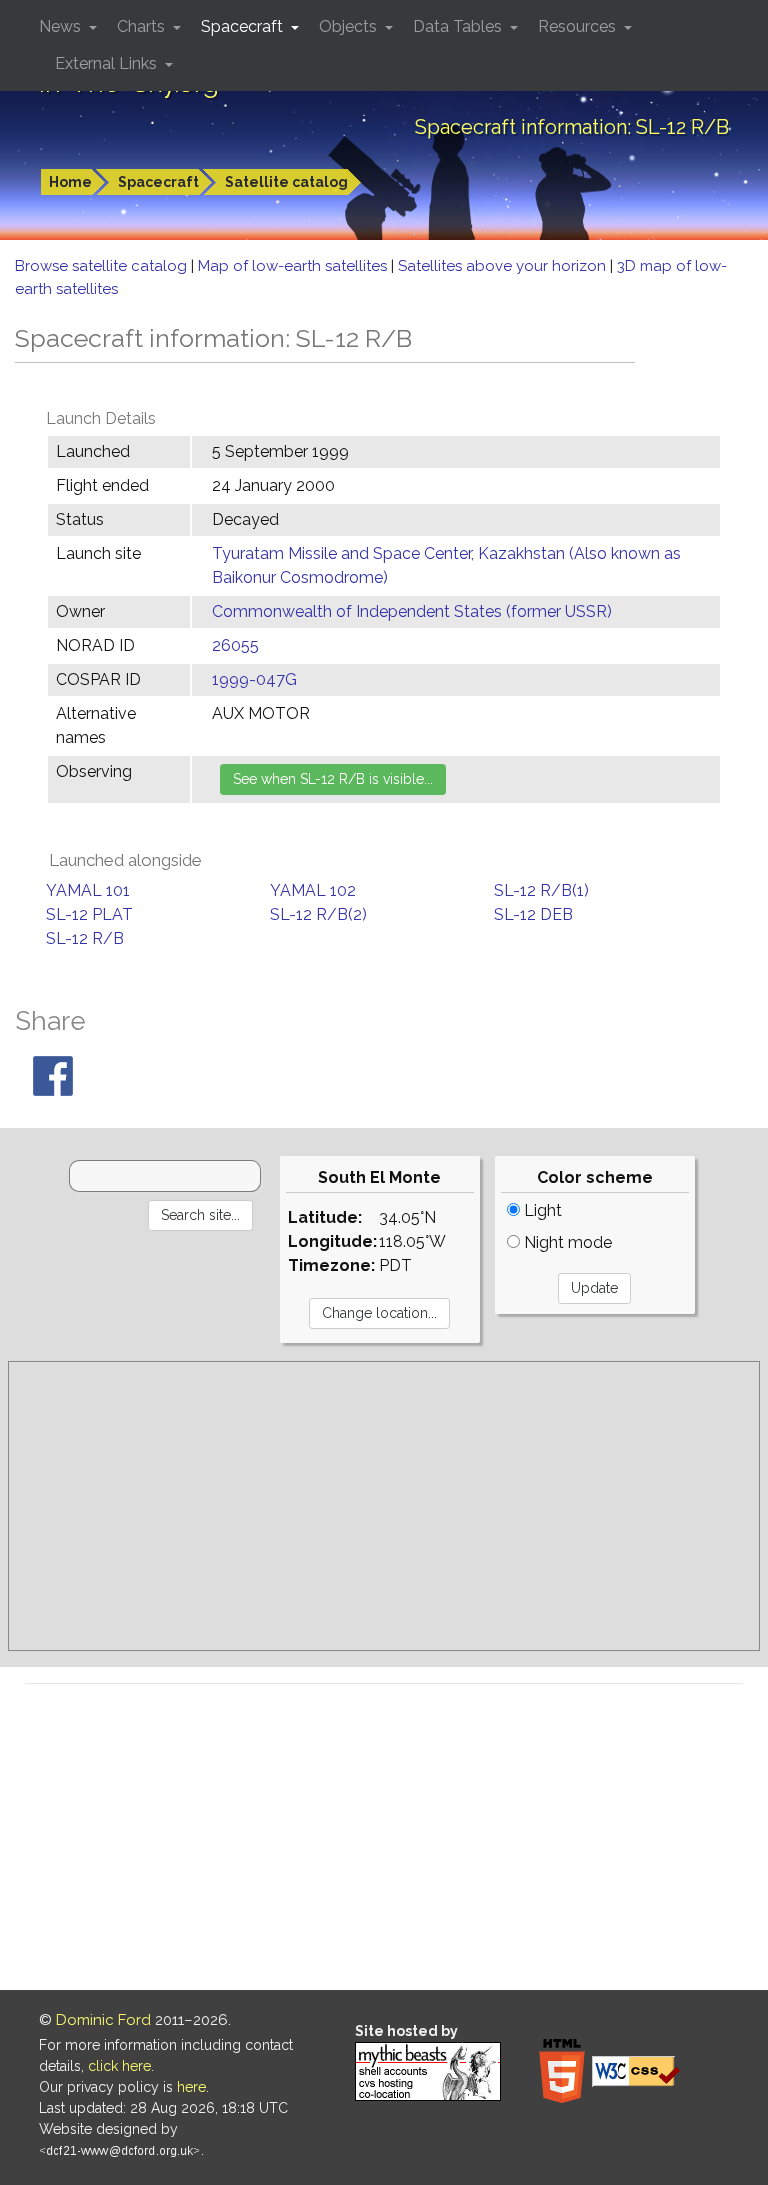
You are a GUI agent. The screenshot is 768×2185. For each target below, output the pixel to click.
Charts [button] (143, 26)
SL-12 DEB (533, 914)
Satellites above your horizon (504, 266)
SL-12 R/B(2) (318, 914)
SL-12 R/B (85, 938)
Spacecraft (158, 182)
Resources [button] (579, 26)
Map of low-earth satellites (294, 266)
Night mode (566, 1242)
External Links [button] (108, 63)
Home (70, 182)
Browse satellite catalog (103, 266)
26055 (235, 645)
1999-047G (254, 679)
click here (119, 2066)
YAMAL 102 (313, 890)
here (191, 2087)
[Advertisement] (384, 1506)
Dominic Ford (103, 2020)
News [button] (62, 26)
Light (541, 1210)
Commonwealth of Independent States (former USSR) (412, 611)
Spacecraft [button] (244, 26)
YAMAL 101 (88, 890)
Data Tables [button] (459, 26)
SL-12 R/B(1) (541, 890)
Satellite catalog (286, 182)
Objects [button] (350, 26)
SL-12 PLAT (89, 914)
